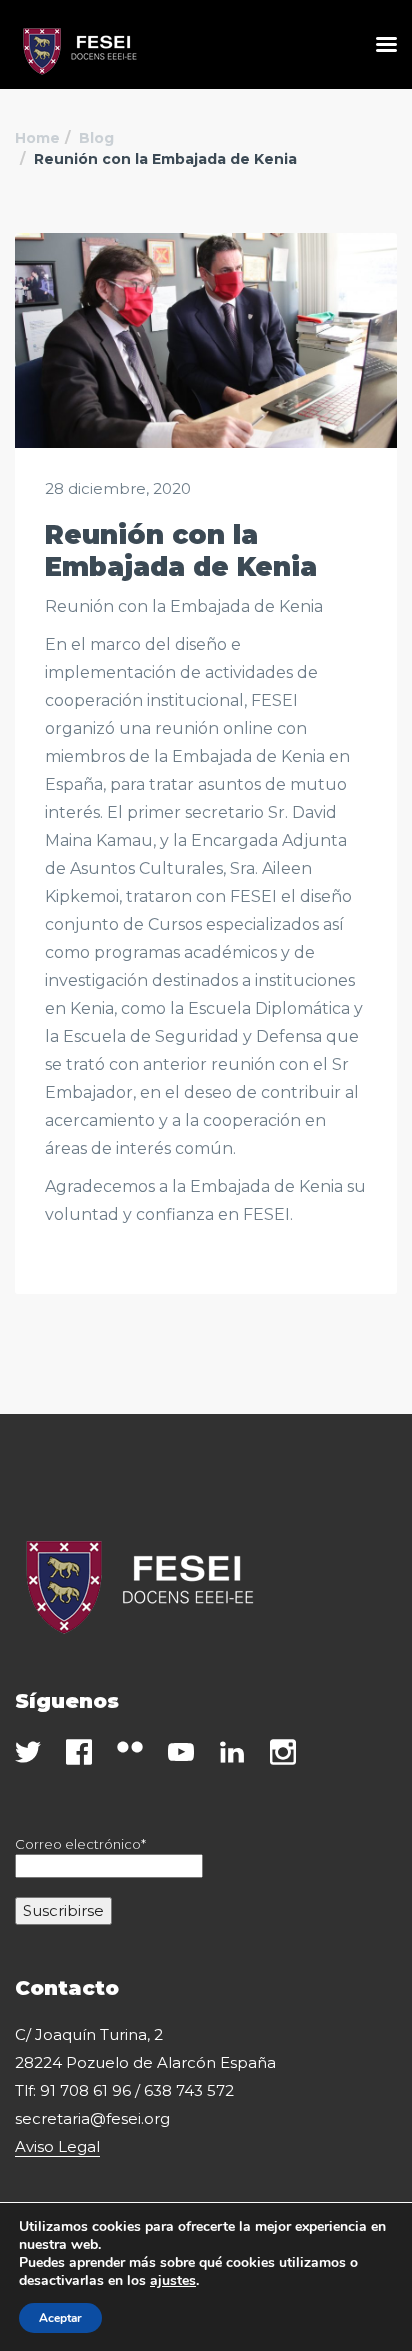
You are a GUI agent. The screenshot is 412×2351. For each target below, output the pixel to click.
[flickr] (130, 1747)
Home (37, 138)
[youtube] (181, 1752)
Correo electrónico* (80, 1844)
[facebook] (79, 1752)
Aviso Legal (57, 2146)
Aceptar (60, 2318)
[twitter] (28, 1752)
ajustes (173, 2281)
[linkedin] (232, 1752)
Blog (96, 138)
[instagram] (283, 1752)
